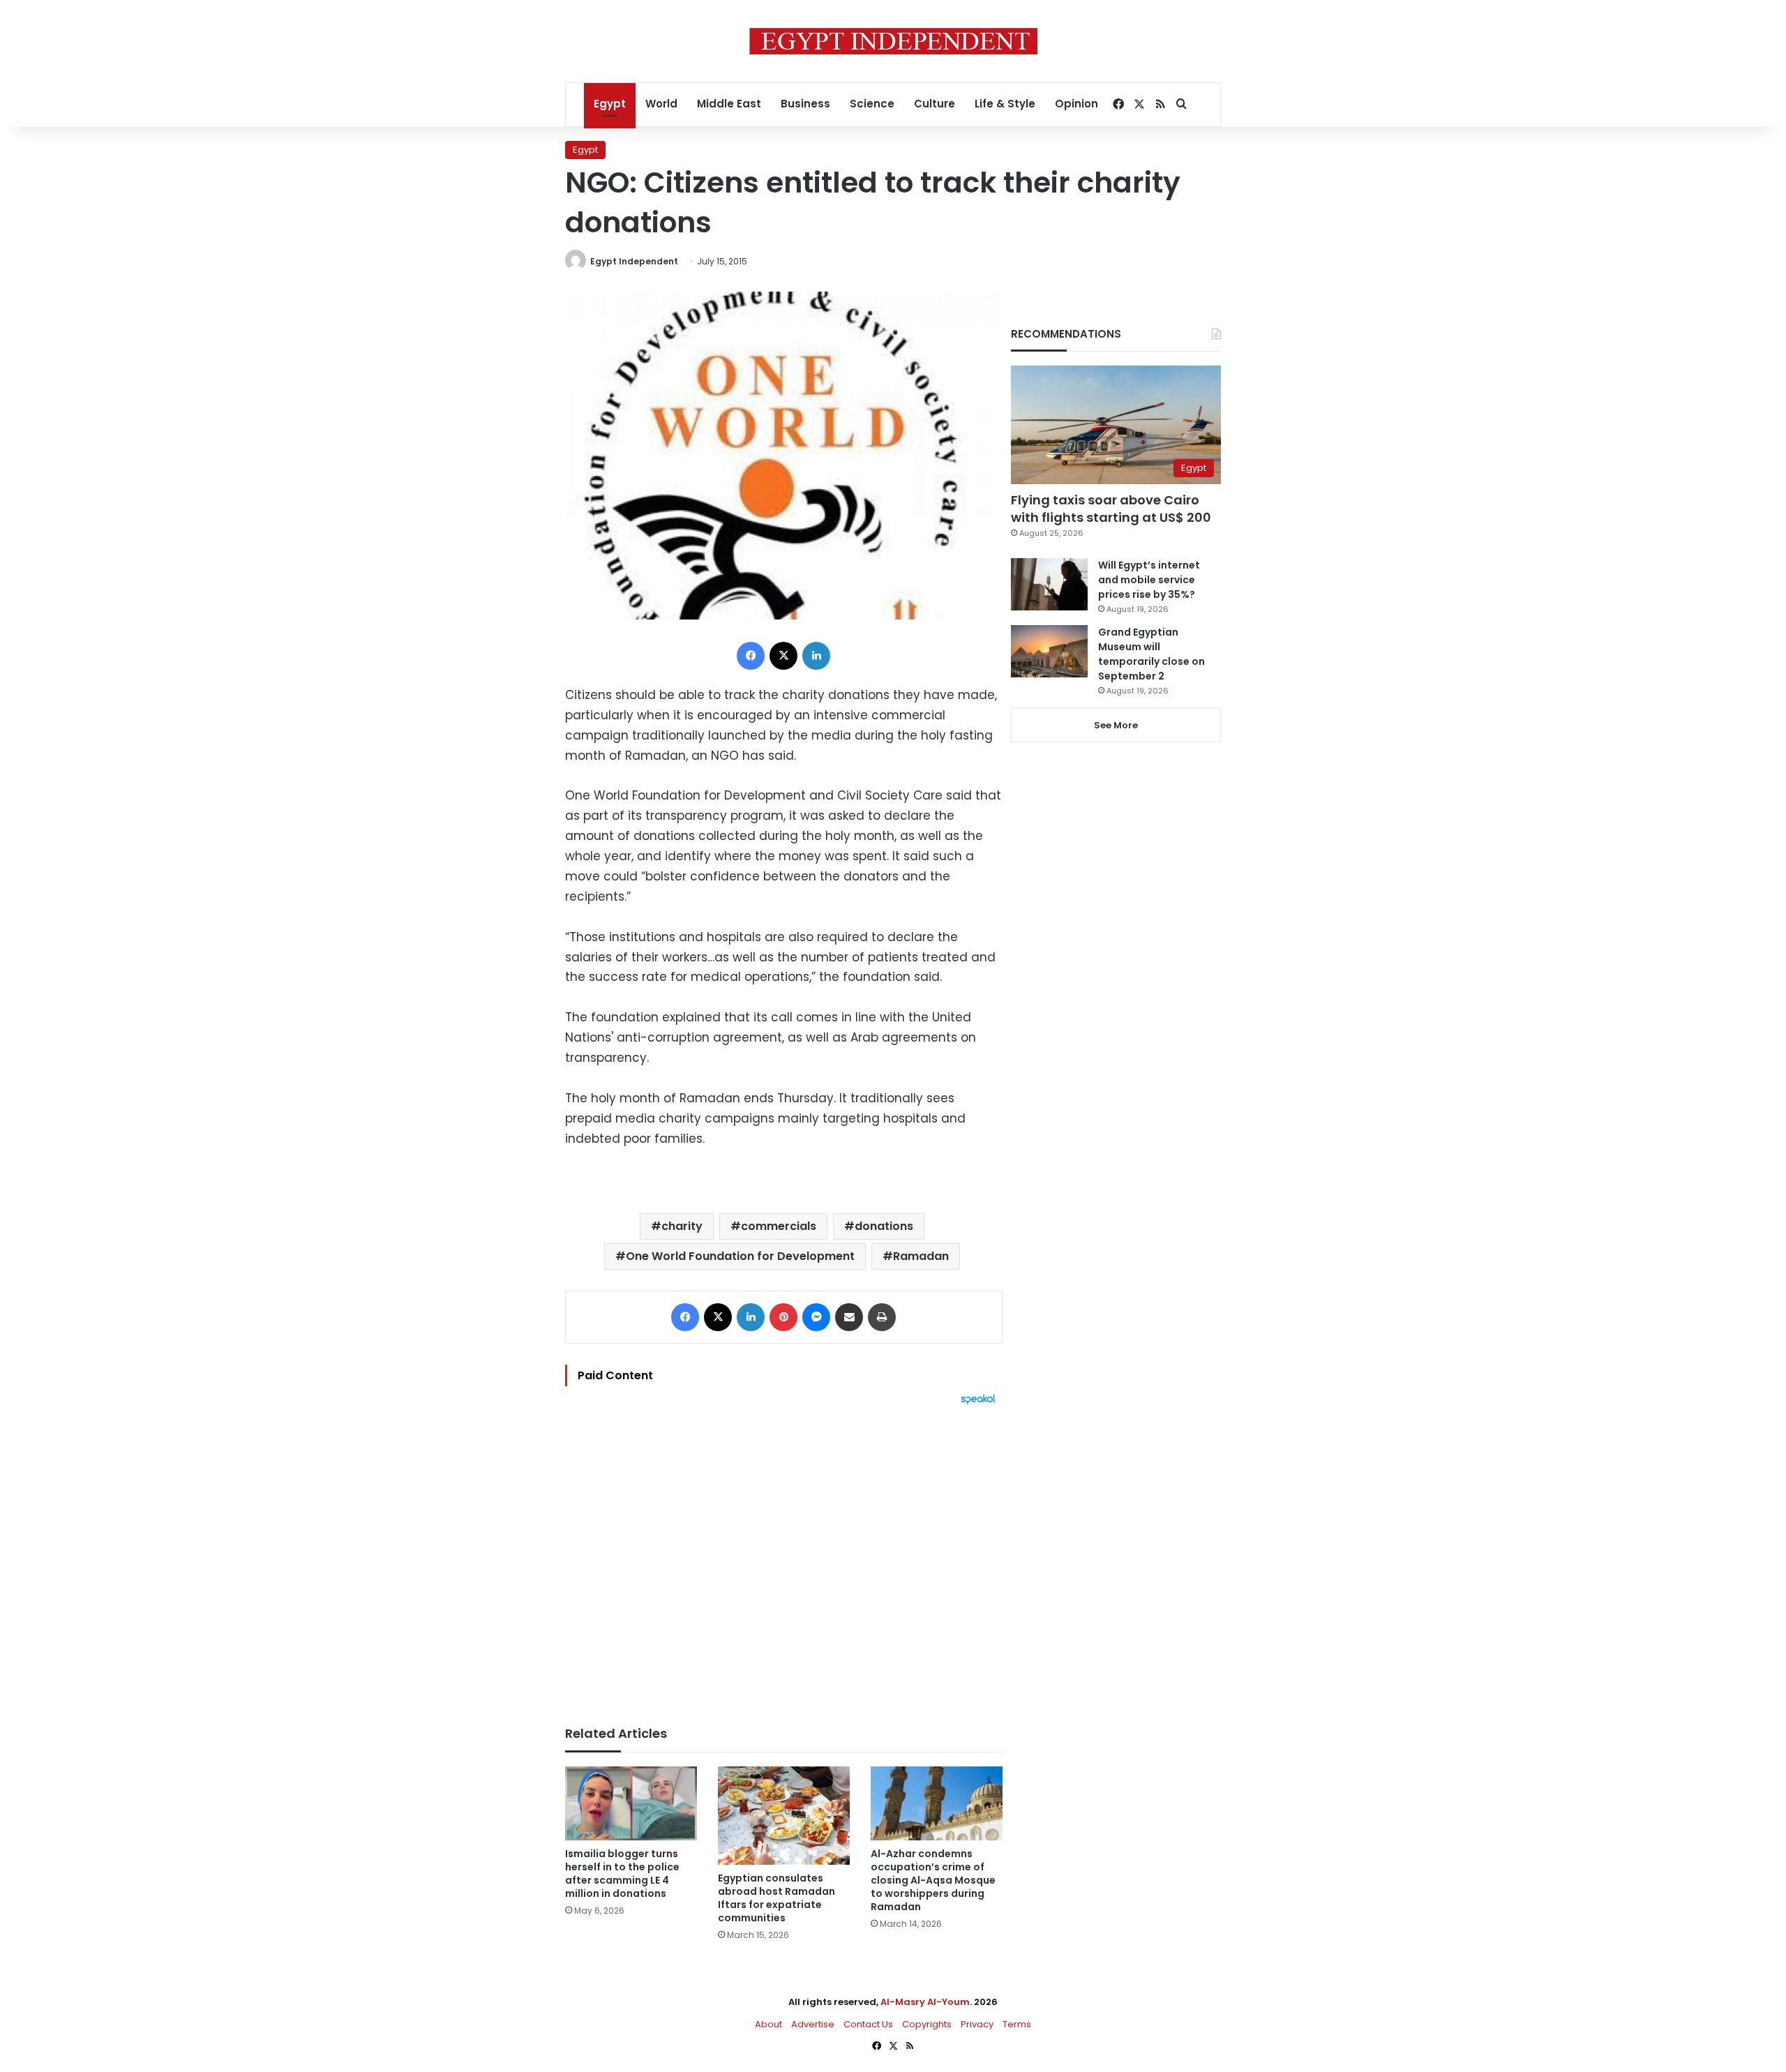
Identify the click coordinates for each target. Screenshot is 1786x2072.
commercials (779, 1226)
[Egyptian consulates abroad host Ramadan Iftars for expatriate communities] (784, 1816)
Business (805, 104)
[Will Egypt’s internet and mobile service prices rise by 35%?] (1049, 584)
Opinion (1076, 104)
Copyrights (927, 2024)
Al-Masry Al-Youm (925, 2002)
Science (872, 104)
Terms (1017, 2024)
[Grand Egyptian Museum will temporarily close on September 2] (1049, 651)
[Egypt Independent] (893, 41)
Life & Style (1005, 104)
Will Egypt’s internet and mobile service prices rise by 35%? (1149, 580)
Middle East (729, 104)
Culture (935, 104)
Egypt (610, 104)
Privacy (977, 2024)
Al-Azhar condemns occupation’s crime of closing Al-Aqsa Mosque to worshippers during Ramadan (933, 1880)
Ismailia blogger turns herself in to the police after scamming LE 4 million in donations (622, 1874)
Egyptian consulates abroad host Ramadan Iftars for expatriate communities (776, 1898)
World (661, 104)
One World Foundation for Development (740, 1256)
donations (884, 1226)
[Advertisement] (784, 1559)
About (768, 2024)
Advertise (813, 2024)
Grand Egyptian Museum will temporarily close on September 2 (1151, 654)
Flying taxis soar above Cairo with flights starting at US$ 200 (1111, 509)
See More (1116, 725)
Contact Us (868, 2024)
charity (682, 1226)
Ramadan (921, 1256)
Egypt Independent (634, 261)
